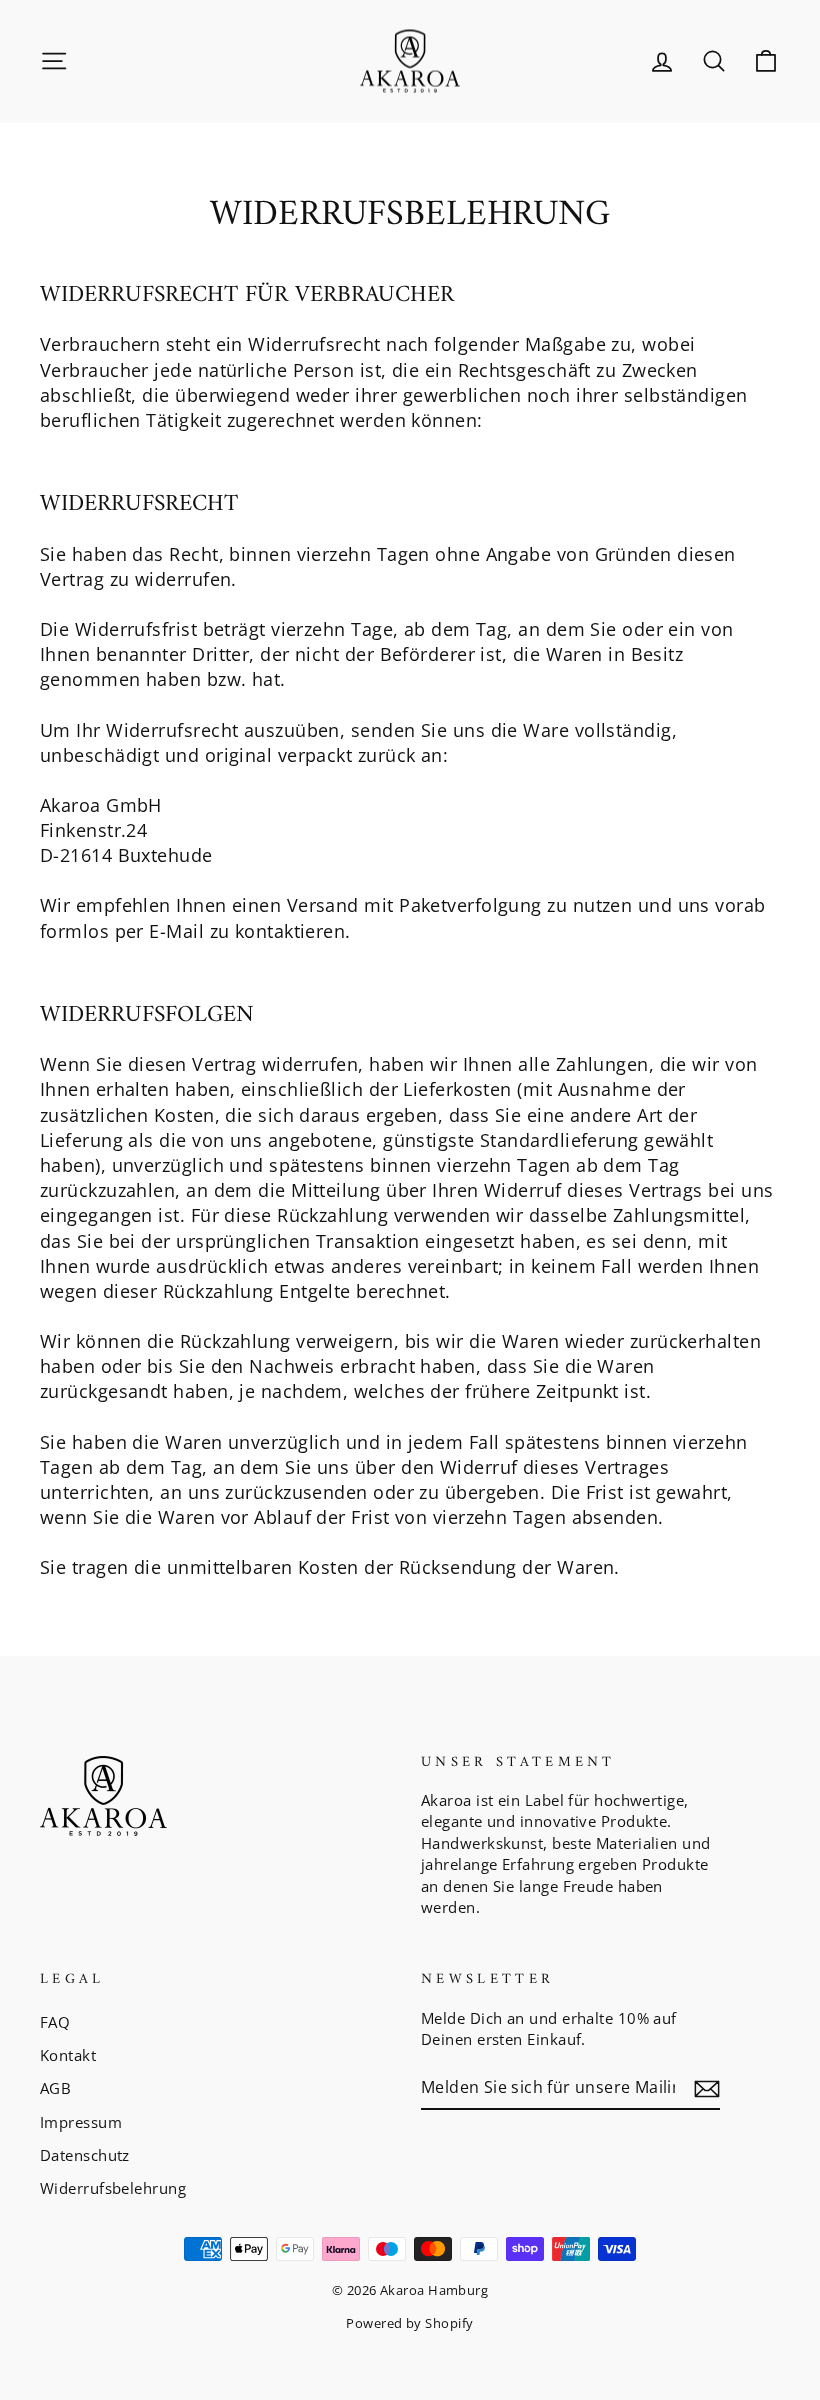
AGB (55, 2088)
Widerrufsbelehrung (113, 2188)
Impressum (81, 2122)
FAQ (55, 2022)
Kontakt (68, 2055)
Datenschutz (85, 2155)
